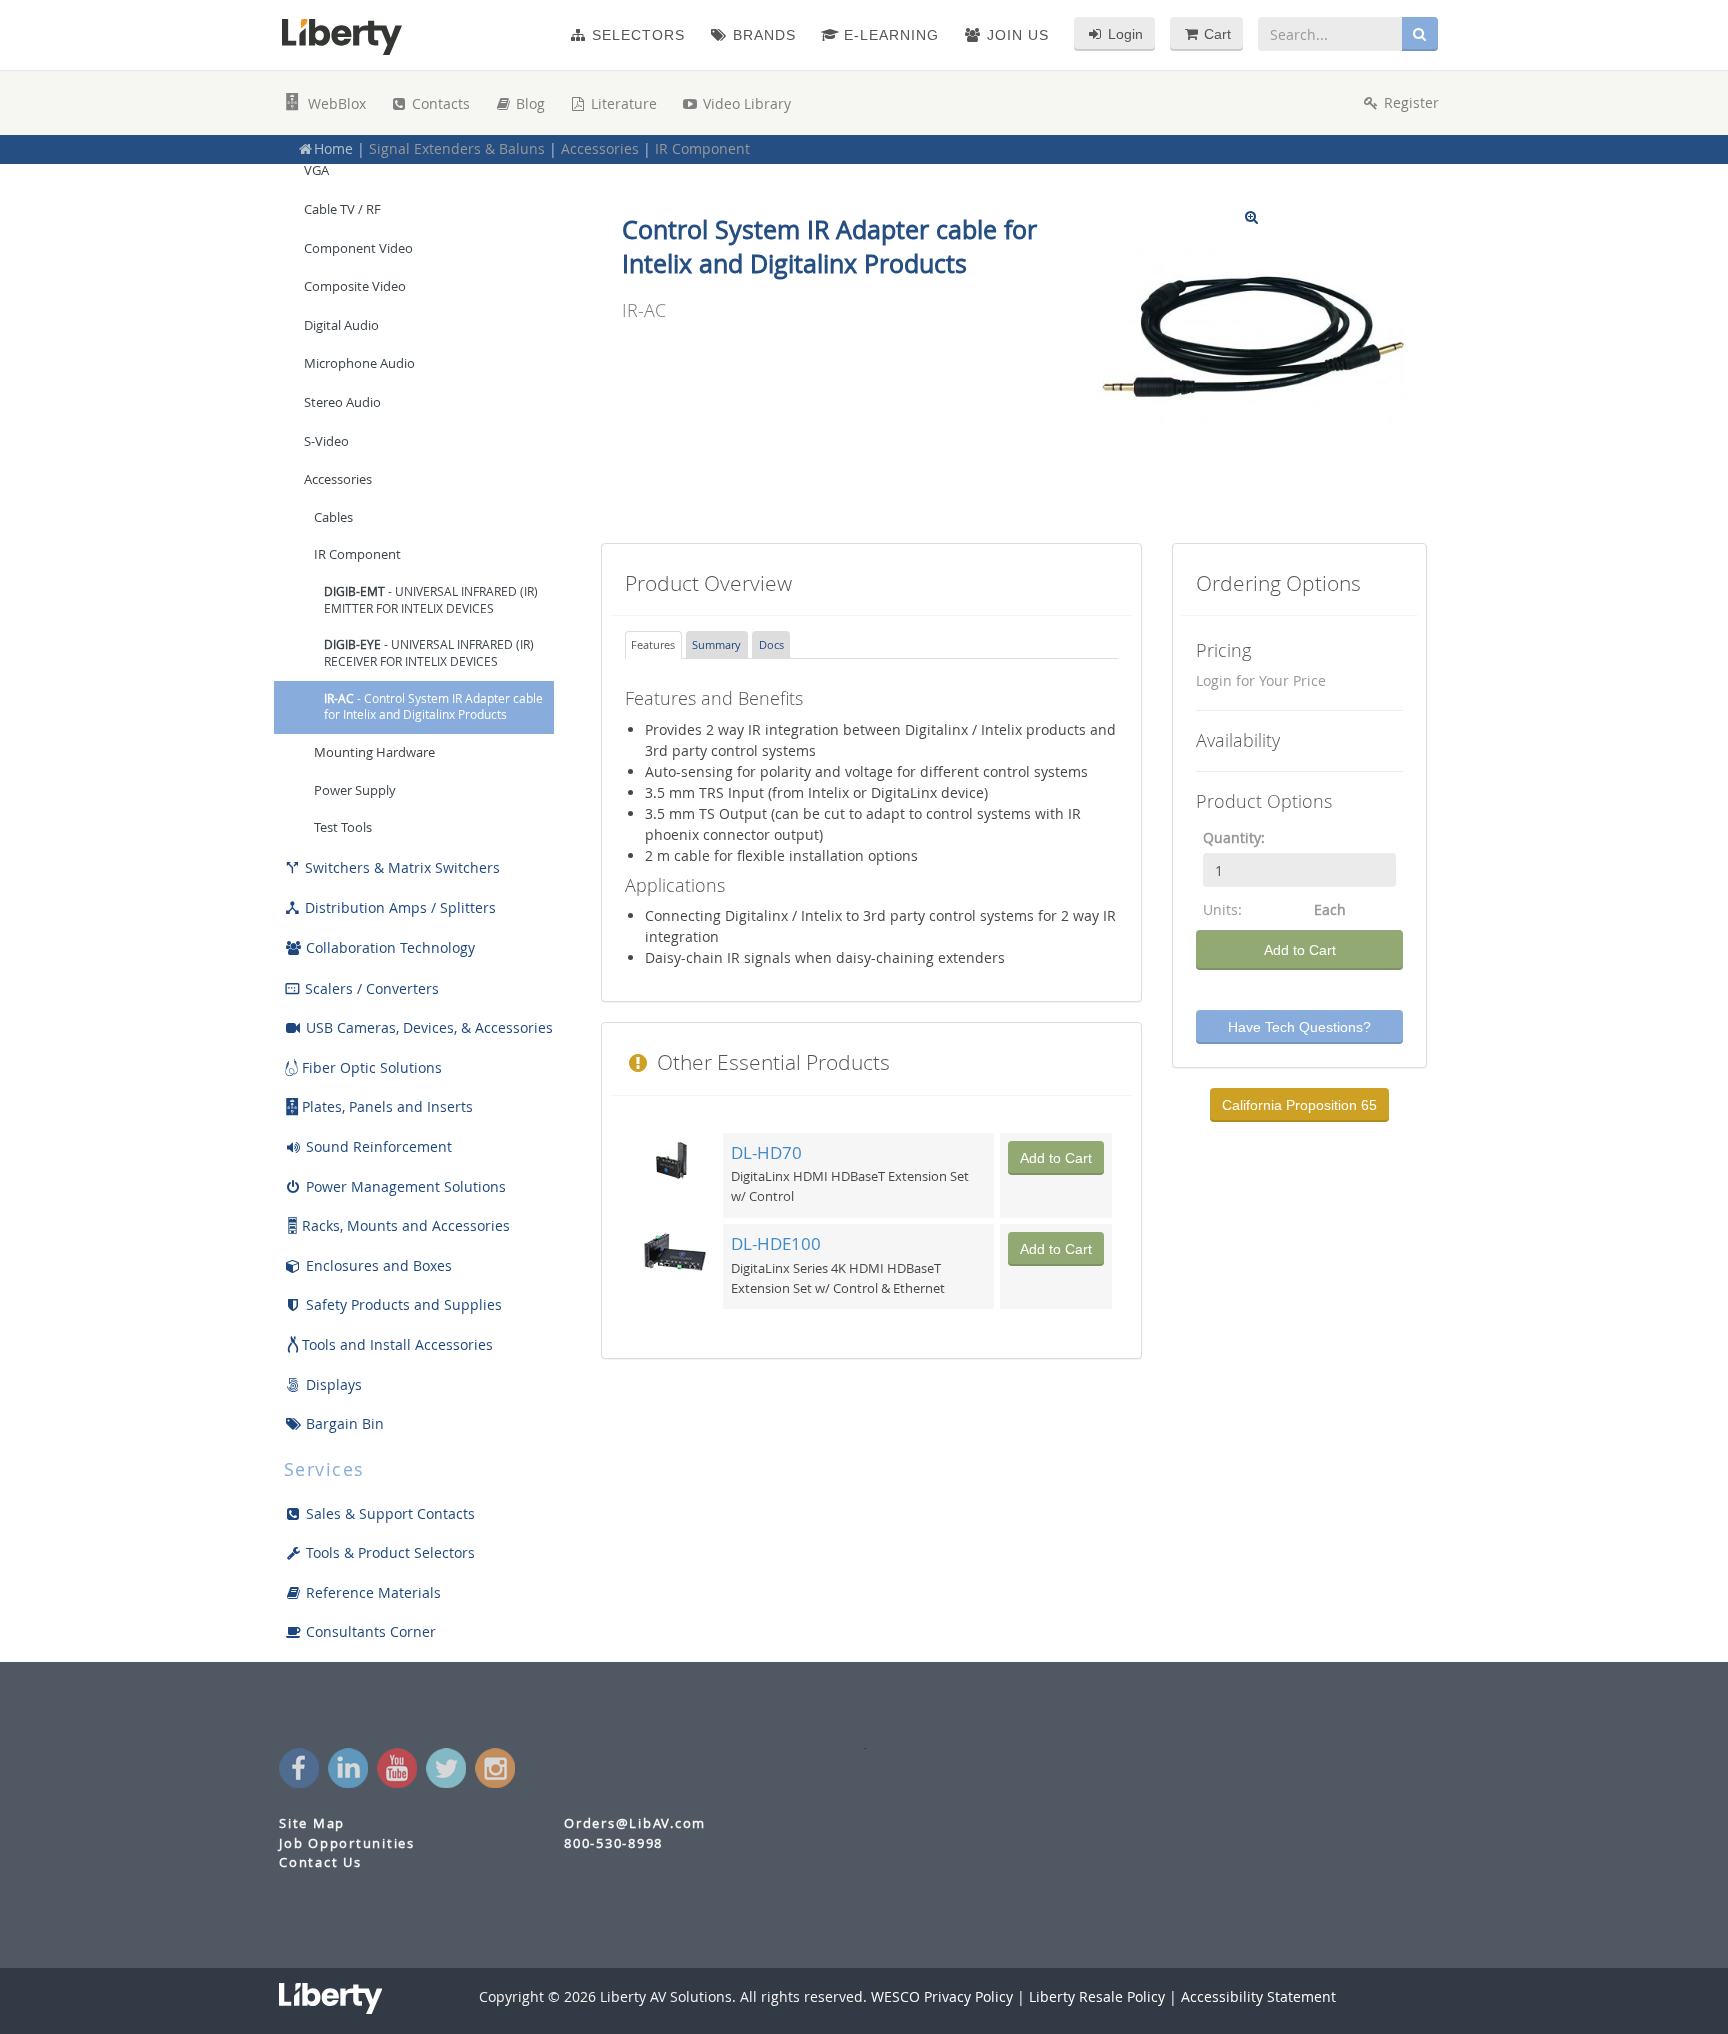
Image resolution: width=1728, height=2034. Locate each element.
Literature (622, 103)
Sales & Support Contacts (388, 1513)
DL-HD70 (766, 1152)
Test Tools (343, 827)
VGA (316, 170)
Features (653, 644)
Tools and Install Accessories (397, 1344)
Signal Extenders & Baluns (457, 148)
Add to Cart (1300, 950)
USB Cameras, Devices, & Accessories (427, 1027)
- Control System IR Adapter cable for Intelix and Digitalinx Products (433, 707)
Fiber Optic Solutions (372, 1067)
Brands (762, 35)
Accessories (600, 148)
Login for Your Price (1261, 680)
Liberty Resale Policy (1097, 1996)
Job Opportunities (347, 1843)
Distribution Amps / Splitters (390, 907)
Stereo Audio (342, 402)
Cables (333, 517)
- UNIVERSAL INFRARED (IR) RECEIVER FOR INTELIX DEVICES (429, 653)
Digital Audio (341, 325)
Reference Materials (371, 1592)
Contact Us (320, 1862)
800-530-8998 (613, 1843)
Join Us (1015, 35)
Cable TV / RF (342, 209)
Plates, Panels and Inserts (387, 1106)
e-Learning (889, 35)
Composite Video (355, 286)
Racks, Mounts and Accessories (406, 1225)
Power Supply (355, 790)
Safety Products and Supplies (402, 1304)
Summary (716, 644)
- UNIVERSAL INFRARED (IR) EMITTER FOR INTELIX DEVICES (431, 600)
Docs (771, 644)
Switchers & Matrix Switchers (392, 867)
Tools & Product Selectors (388, 1552)
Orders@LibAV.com (635, 1823)
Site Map (312, 1823)
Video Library (745, 103)
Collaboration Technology (388, 947)
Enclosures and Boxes (377, 1265)
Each (1330, 909)
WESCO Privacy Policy (942, 1996)
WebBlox (335, 103)
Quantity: (1234, 837)
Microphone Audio (359, 363)
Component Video (358, 248)
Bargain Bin (343, 1423)
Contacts (439, 103)
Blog (528, 103)
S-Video (326, 441)
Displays (332, 1384)
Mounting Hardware (374, 752)
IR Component (702, 148)
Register (1409, 102)
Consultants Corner (369, 1631)
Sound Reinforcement (377, 1146)
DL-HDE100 (776, 1243)
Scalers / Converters (361, 988)
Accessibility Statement (1258, 1996)
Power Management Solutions (404, 1186)
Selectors (636, 35)
